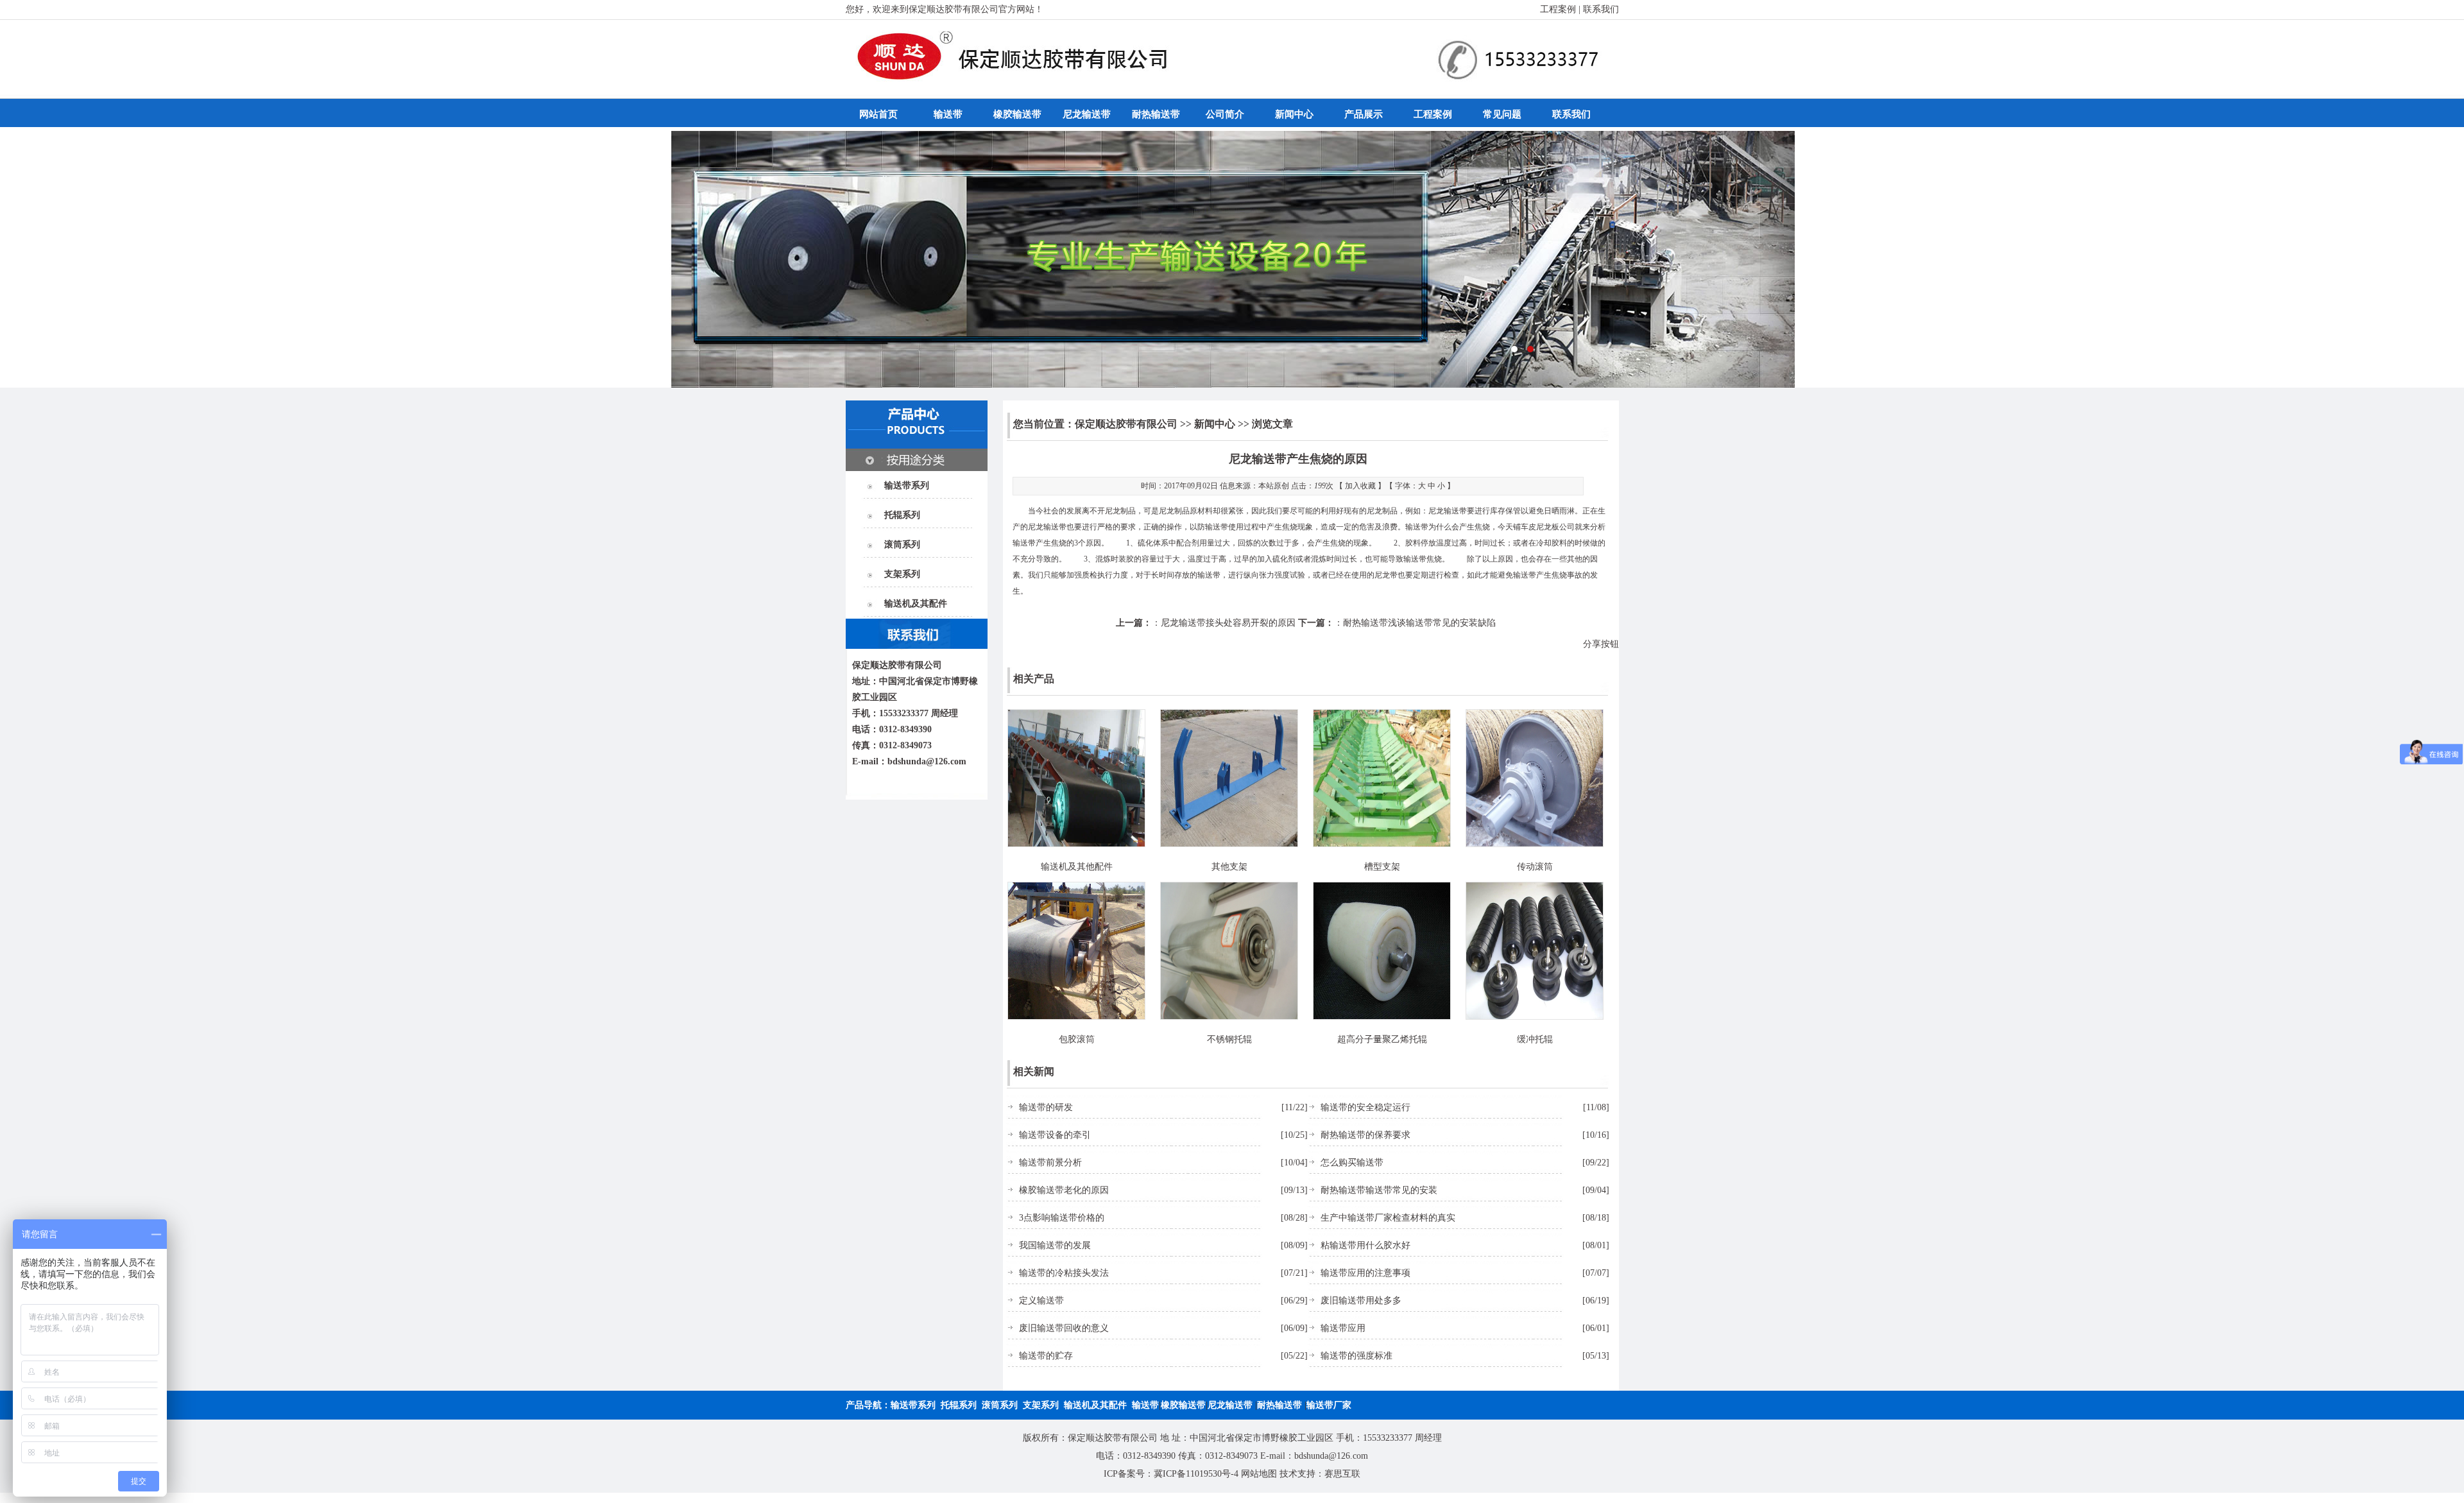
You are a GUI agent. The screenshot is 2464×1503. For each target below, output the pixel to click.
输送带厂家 (1329, 1405)
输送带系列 (907, 485)
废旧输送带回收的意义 (1064, 1328)
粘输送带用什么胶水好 (1365, 1245)
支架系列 (902, 574)
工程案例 (1558, 9)
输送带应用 (1343, 1328)
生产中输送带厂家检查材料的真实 (1388, 1218)
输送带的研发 (1046, 1107)
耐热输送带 (1156, 114)
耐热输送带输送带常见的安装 (1379, 1190)
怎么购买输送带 (1352, 1163)
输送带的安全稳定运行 (1365, 1107)
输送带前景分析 (1050, 1163)
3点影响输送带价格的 (1062, 1218)
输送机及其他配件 (1077, 867)
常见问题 (1502, 114)
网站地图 (1259, 1474)
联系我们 (1601, 9)
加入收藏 (1360, 486)
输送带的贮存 (1046, 1356)
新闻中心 (1294, 114)
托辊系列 (902, 515)
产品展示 (1364, 114)
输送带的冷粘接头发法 (1064, 1273)
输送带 (948, 114)
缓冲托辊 (1535, 1039)
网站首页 (878, 114)
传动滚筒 (1535, 867)
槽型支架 (1382, 867)
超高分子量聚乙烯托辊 (1382, 1039)
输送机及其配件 (916, 604)
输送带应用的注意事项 (1365, 1273)
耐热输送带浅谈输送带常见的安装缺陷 (1419, 623)
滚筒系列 (902, 545)
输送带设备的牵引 (1055, 1135)
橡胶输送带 (1017, 114)
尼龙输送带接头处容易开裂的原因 (1228, 623)
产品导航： (868, 1405)
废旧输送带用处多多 (1361, 1301)
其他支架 (1229, 867)
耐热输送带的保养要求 (1365, 1135)
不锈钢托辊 (1229, 1039)
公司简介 (1225, 114)
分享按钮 (1601, 644)
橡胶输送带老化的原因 (1064, 1190)
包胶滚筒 (1077, 1039)
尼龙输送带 (1087, 114)
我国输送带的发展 (1055, 1245)
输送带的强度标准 (1356, 1356)
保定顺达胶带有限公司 (1126, 424)
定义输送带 (1041, 1301)
